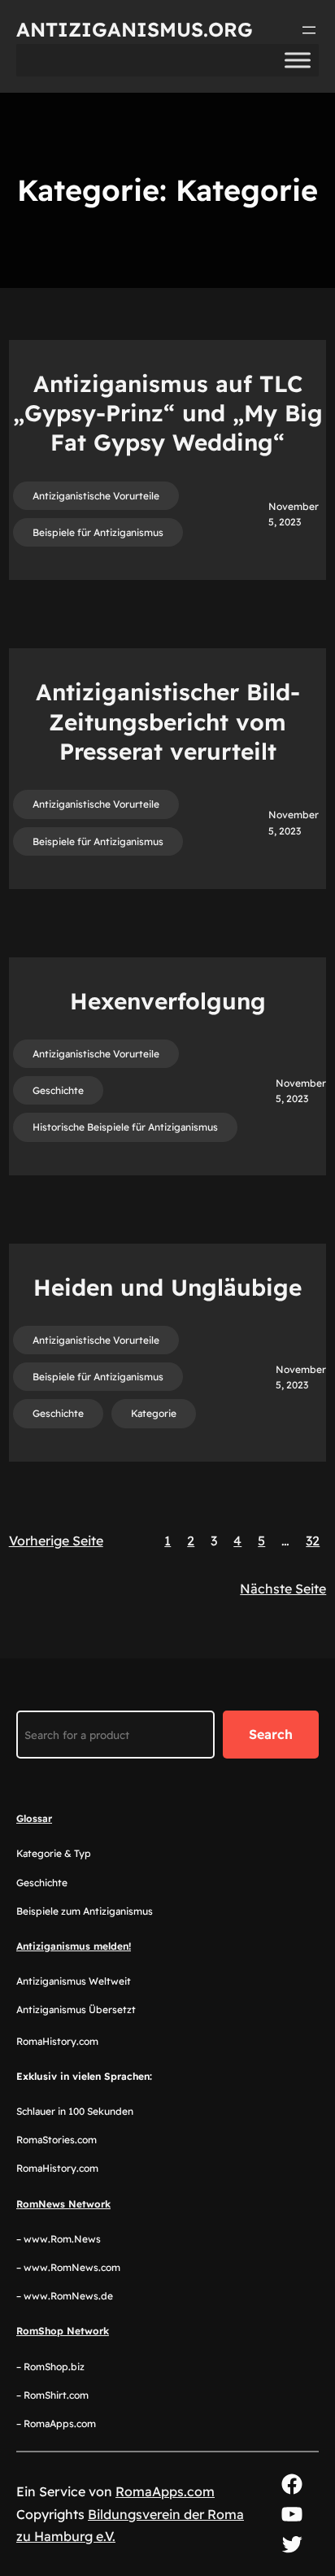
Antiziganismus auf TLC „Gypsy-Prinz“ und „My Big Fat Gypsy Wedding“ (168, 413)
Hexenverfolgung (168, 1001)
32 (313, 1541)
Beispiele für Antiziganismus (98, 532)
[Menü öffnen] (309, 30)
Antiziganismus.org (135, 29)
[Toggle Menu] (298, 60)
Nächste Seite (283, 1589)
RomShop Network (63, 2331)
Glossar (34, 1818)
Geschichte (58, 1090)
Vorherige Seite (56, 1541)
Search (271, 1734)
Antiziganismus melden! (74, 1946)
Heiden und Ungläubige (167, 1287)
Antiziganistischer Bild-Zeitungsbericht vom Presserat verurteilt (168, 721)
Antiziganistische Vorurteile (96, 496)
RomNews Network (63, 2204)
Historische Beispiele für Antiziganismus (125, 1127)
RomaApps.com (165, 2491)
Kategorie (154, 1413)
